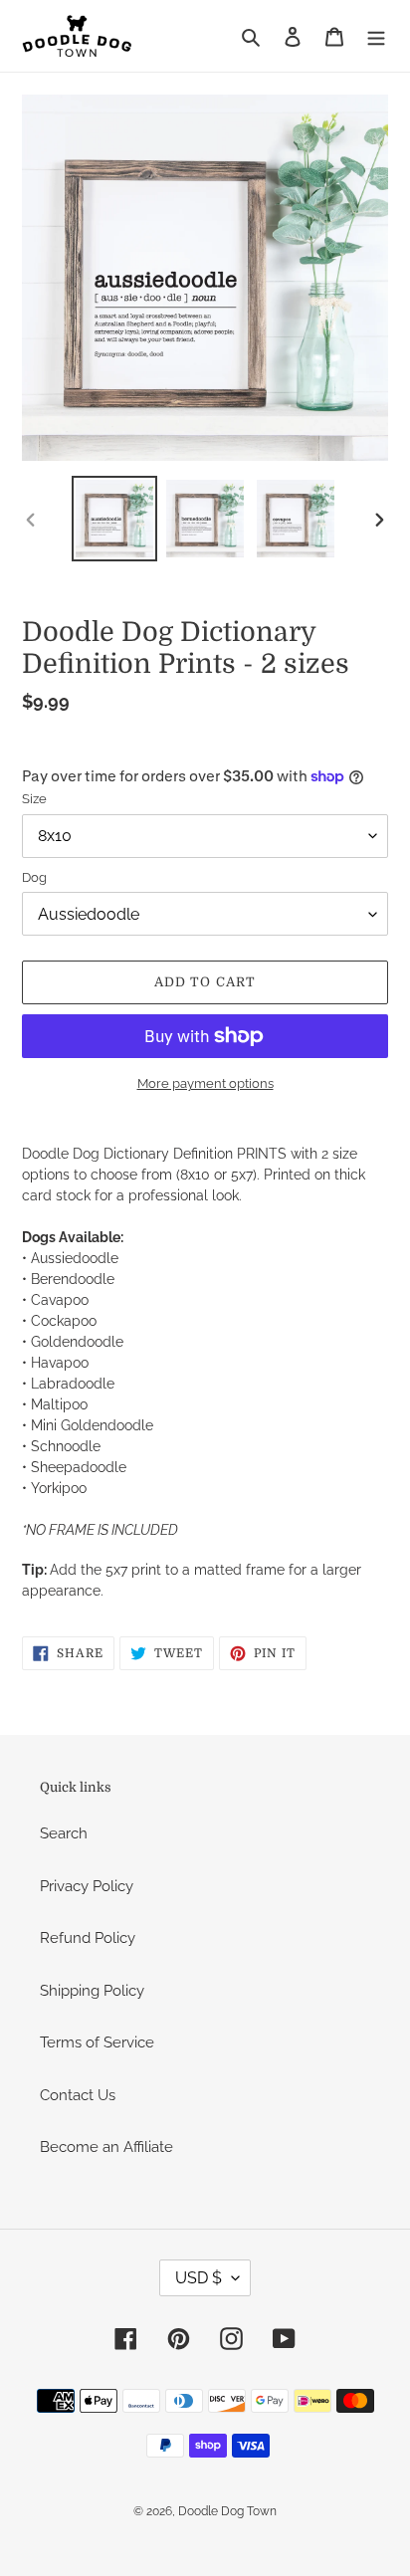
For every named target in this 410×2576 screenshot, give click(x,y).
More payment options (205, 1083)
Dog (34, 877)
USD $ (199, 2278)
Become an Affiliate (106, 2147)
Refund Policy (88, 1938)
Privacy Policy (87, 1886)
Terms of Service (97, 2042)
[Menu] (376, 36)
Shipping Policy (92, 1991)
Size (34, 799)
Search (64, 1833)
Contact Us (78, 2095)
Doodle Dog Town (227, 2511)
